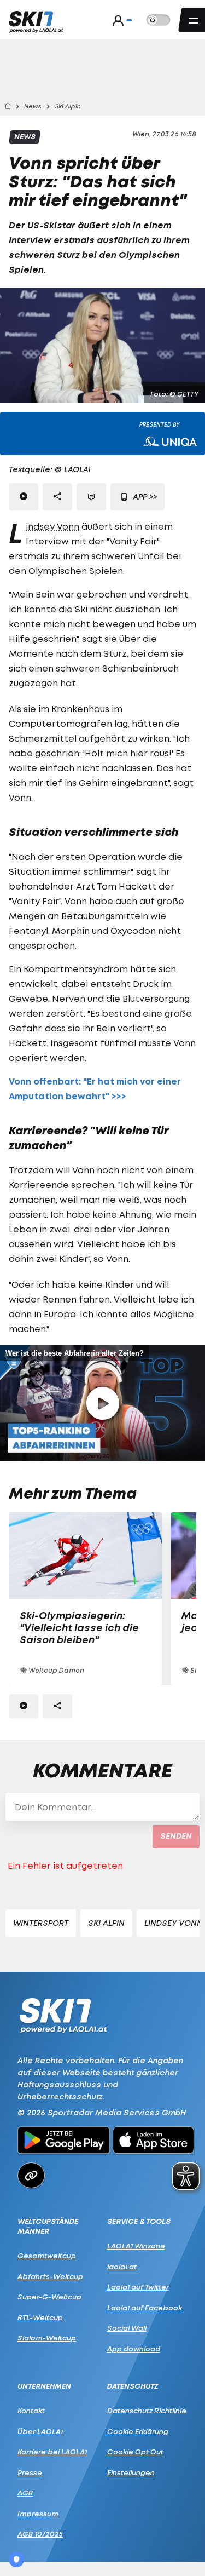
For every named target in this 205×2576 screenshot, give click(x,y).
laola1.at (122, 2267)
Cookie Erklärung (138, 2431)
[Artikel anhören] (24, 497)
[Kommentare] (91, 497)
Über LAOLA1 (40, 2431)
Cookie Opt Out (135, 2452)
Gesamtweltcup (47, 2256)
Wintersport (41, 1923)
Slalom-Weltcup (47, 2338)
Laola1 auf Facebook (145, 2308)
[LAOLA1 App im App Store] (154, 2142)
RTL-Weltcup (40, 2317)
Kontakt (31, 2411)
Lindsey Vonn (52, 526)
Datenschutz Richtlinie (147, 2411)
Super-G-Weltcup (49, 2297)
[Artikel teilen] (57, 497)
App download (134, 2349)
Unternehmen (44, 2386)
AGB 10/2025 (40, 2534)
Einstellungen (131, 2472)
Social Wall (127, 2328)
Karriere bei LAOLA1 (52, 2452)
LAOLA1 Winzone (136, 2246)
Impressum (38, 2514)
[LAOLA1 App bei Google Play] (64, 2142)
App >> (144, 497)
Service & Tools (139, 2221)
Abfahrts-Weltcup (50, 2276)
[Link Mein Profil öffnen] (119, 20)
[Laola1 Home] (63, 2015)
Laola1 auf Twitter (138, 2287)
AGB (25, 2493)
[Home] (8, 107)
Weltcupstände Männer (48, 2226)
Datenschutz (133, 2386)
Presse (30, 2472)
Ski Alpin (106, 1923)
